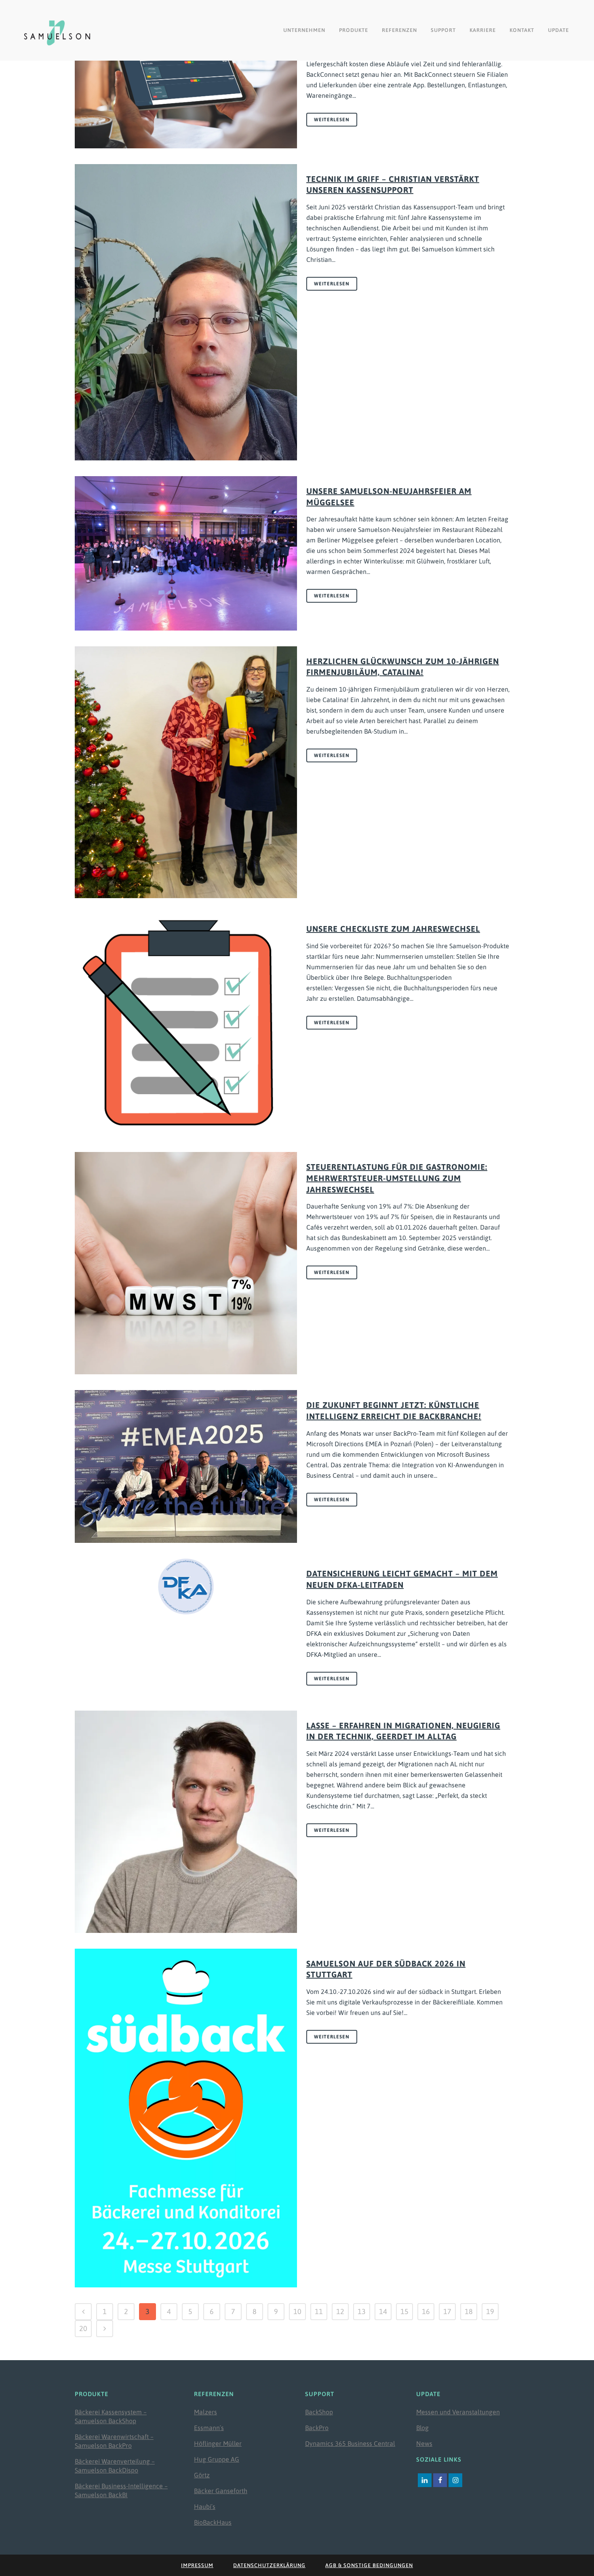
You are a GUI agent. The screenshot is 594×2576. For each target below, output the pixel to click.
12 (340, 2311)
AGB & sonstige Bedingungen (369, 2565)
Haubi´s (205, 2506)
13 (362, 2311)
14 (383, 2311)
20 (83, 2328)
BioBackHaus (213, 2522)
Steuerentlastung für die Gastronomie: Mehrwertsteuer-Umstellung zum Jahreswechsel (397, 1178)
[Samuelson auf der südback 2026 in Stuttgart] (186, 2118)
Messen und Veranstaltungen (458, 2412)
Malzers (205, 2412)
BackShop (319, 2412)
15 (404, 2311)
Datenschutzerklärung (269, 2565)
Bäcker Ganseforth (221, 2491)
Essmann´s (209, 2428)
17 (447, 2311)
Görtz (202, 2475)
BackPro (317, 2428)
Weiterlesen (332, 120)
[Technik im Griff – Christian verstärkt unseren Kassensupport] (186, 312)
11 (319, 2311)
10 (297, 2311)
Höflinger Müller (218, 2443)
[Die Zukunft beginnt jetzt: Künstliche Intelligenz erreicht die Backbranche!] (186, 1466)
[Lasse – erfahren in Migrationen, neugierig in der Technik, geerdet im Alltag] (186, 1822)
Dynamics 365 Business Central (350, 2443)
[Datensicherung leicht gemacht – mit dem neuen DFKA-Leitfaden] (186, 1587)
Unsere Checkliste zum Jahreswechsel (393, 929)
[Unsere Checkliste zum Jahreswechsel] (186, 1025)
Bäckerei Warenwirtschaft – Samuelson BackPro (114, 2441)
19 (490, 2311)
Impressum (197, 2565)
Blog (422, 2428)
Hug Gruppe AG (217, 2459)
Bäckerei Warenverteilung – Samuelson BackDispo (115, 2466)
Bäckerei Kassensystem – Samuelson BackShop (111, 2416)
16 (426, 2311)
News (424, 2443)
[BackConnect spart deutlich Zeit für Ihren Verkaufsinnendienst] (186, 74)
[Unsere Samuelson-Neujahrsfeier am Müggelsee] (186, 553)
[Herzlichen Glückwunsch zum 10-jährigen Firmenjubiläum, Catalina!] (186, 772)
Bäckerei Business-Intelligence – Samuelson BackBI (121, 2490)
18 (469, 2311)
